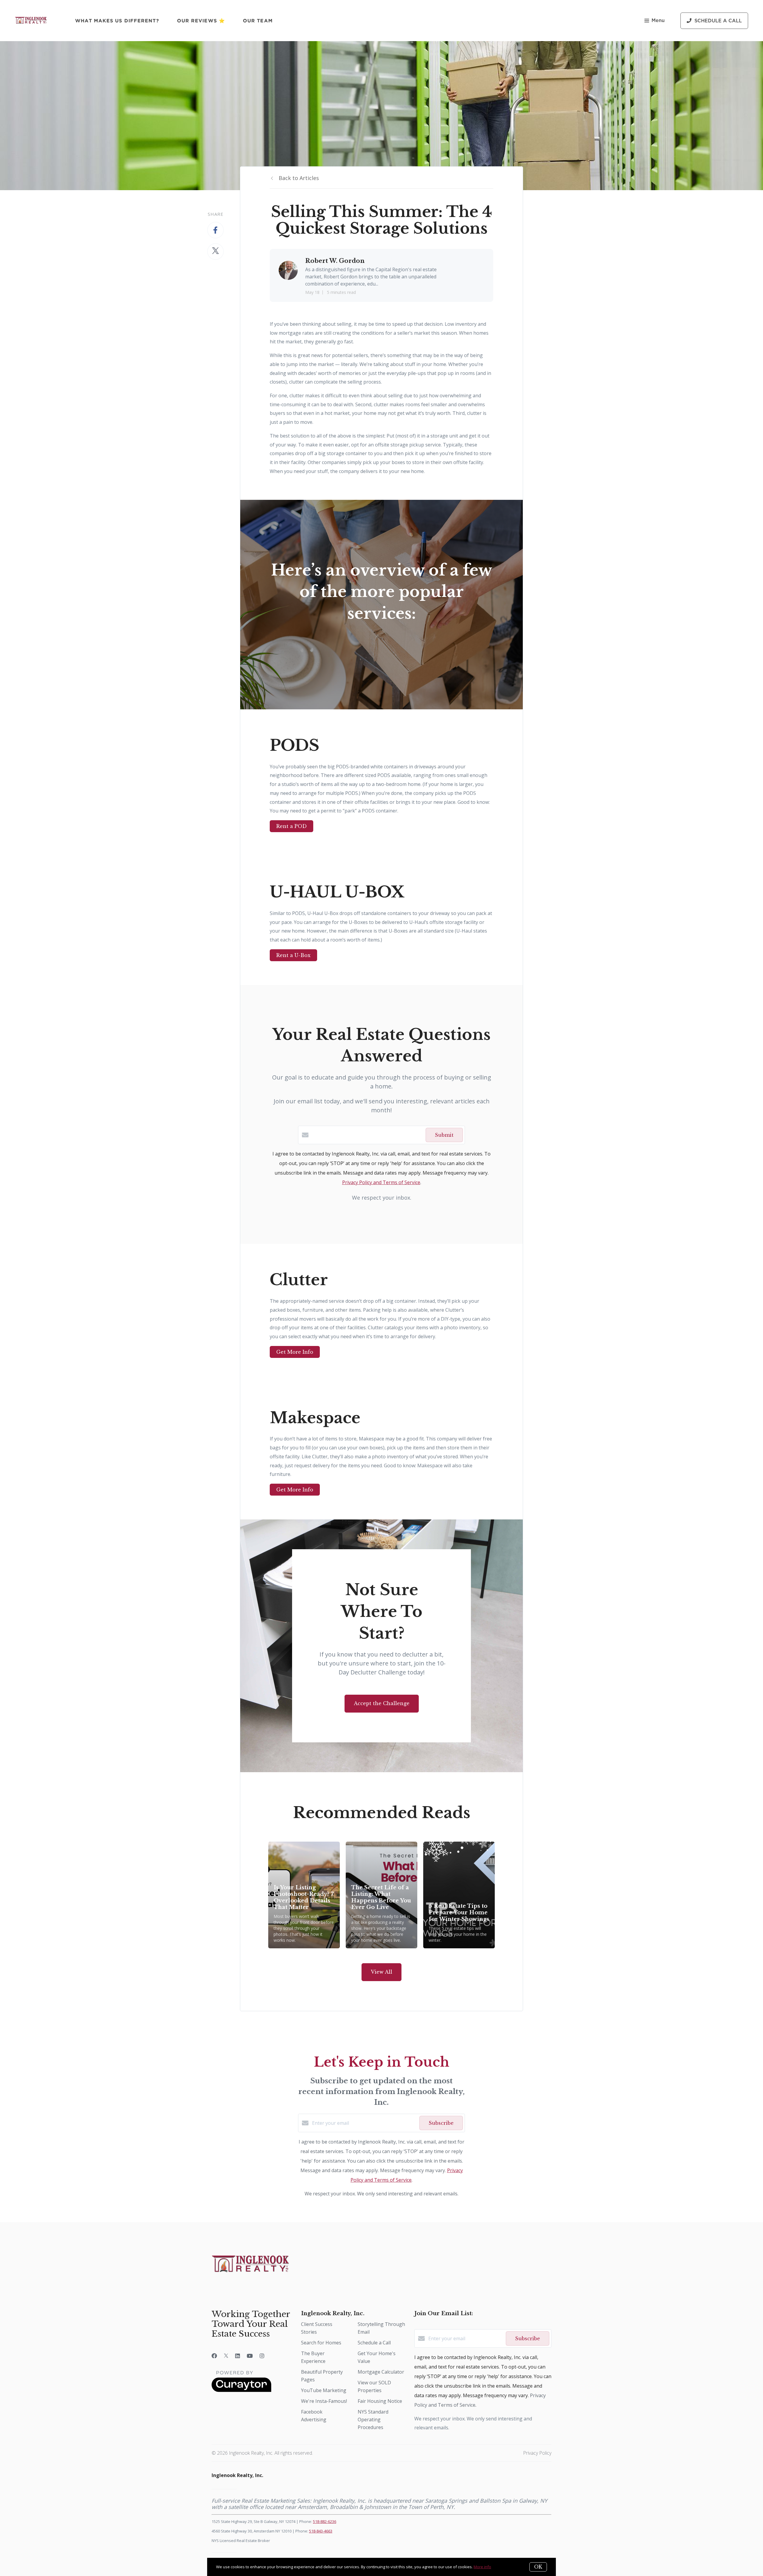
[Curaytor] (241, 2390)
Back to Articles (299, 178)
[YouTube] (250, 2356)
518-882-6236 (325, 2521)
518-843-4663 (321, 2531)
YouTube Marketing (324, 2390)
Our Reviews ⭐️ (201, 21)
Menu (658, 21)
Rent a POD (291, 826)
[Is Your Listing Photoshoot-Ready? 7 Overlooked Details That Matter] (304, 1895)
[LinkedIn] (238, 2356)
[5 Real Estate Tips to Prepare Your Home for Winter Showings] (459, 1895)
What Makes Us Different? (117, 21)
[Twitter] (226, 2356)
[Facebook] (214, 2356)
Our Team (258, 21)
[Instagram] (262, 2356)
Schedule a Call (374, 2343)
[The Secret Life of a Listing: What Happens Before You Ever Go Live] (382, 1895)
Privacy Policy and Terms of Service (381, 1182)
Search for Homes (321, 2343)
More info (482, 2567)
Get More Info (295, 1352)
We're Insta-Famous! (324, 2401)
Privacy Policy (537, 2453)
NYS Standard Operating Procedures (373, 2420)
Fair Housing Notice (380, 2401)
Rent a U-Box (293, 955)
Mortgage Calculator (381, 2372)
